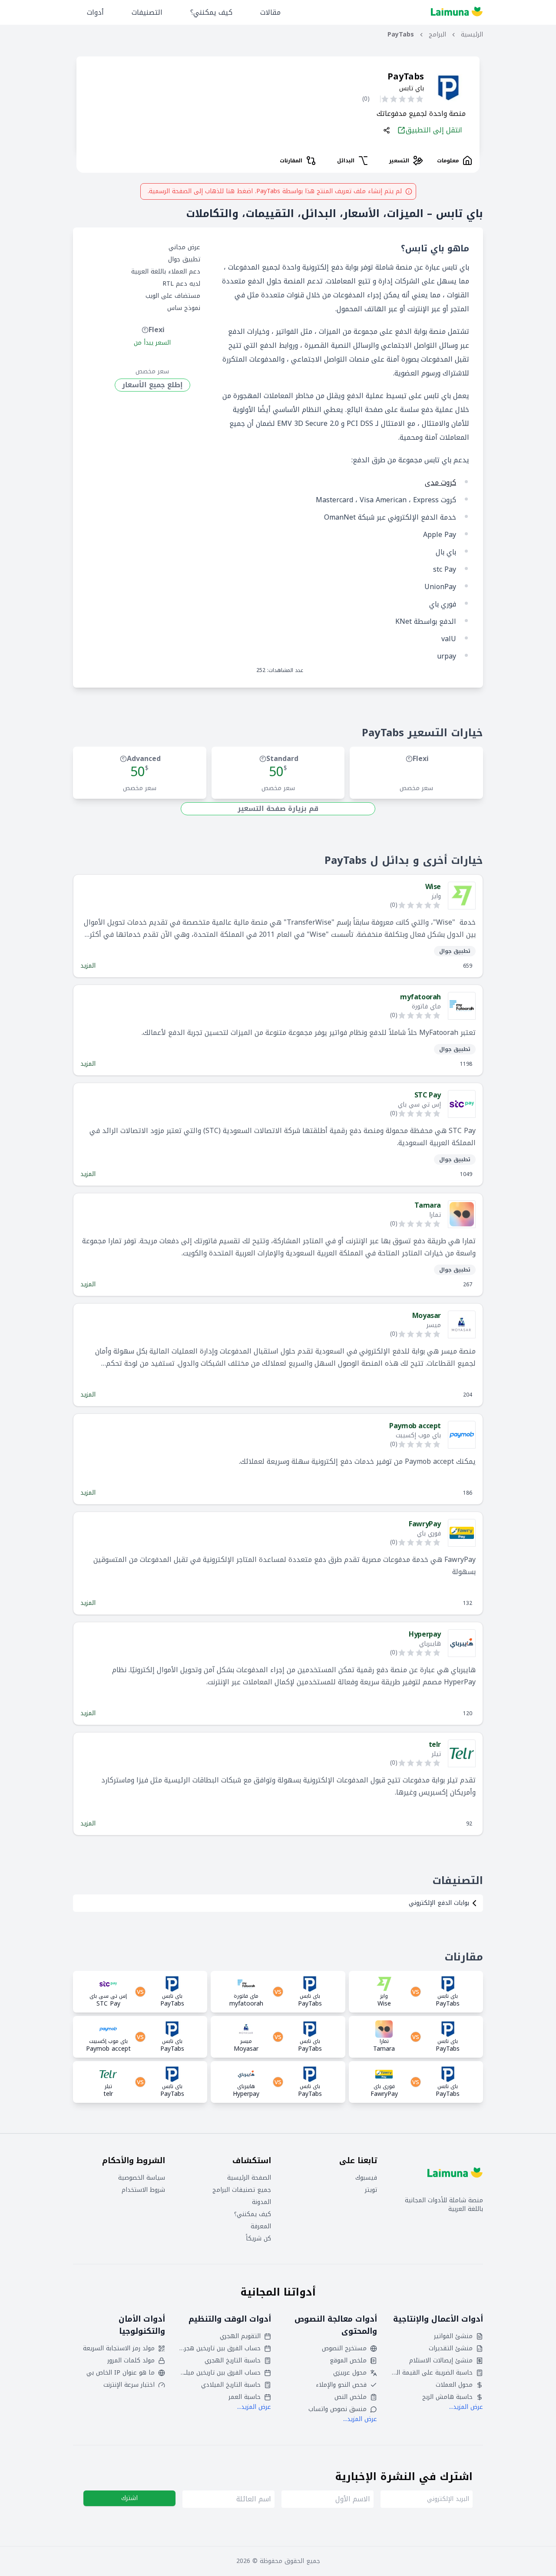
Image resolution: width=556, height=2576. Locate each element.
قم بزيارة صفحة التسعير (278, 809)
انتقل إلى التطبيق (434, 130)
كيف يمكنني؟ (211, 12)
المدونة (261, 2202)
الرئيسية (472, 35)
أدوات (95, 12)
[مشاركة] (387, 130)
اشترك (129, 2498)
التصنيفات (147, 12)
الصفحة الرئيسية (249, 2178)
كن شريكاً (258, 2239)
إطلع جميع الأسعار (152, 385)
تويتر (371, 2190)
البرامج (437, 35)
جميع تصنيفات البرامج (242, 2190)
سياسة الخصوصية (142, 2178)
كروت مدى (440, 483)
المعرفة (261, 2227)
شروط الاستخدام (143, 2190)
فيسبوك (366, 2178)
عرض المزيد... (466, 2407)
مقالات (270, 12)
